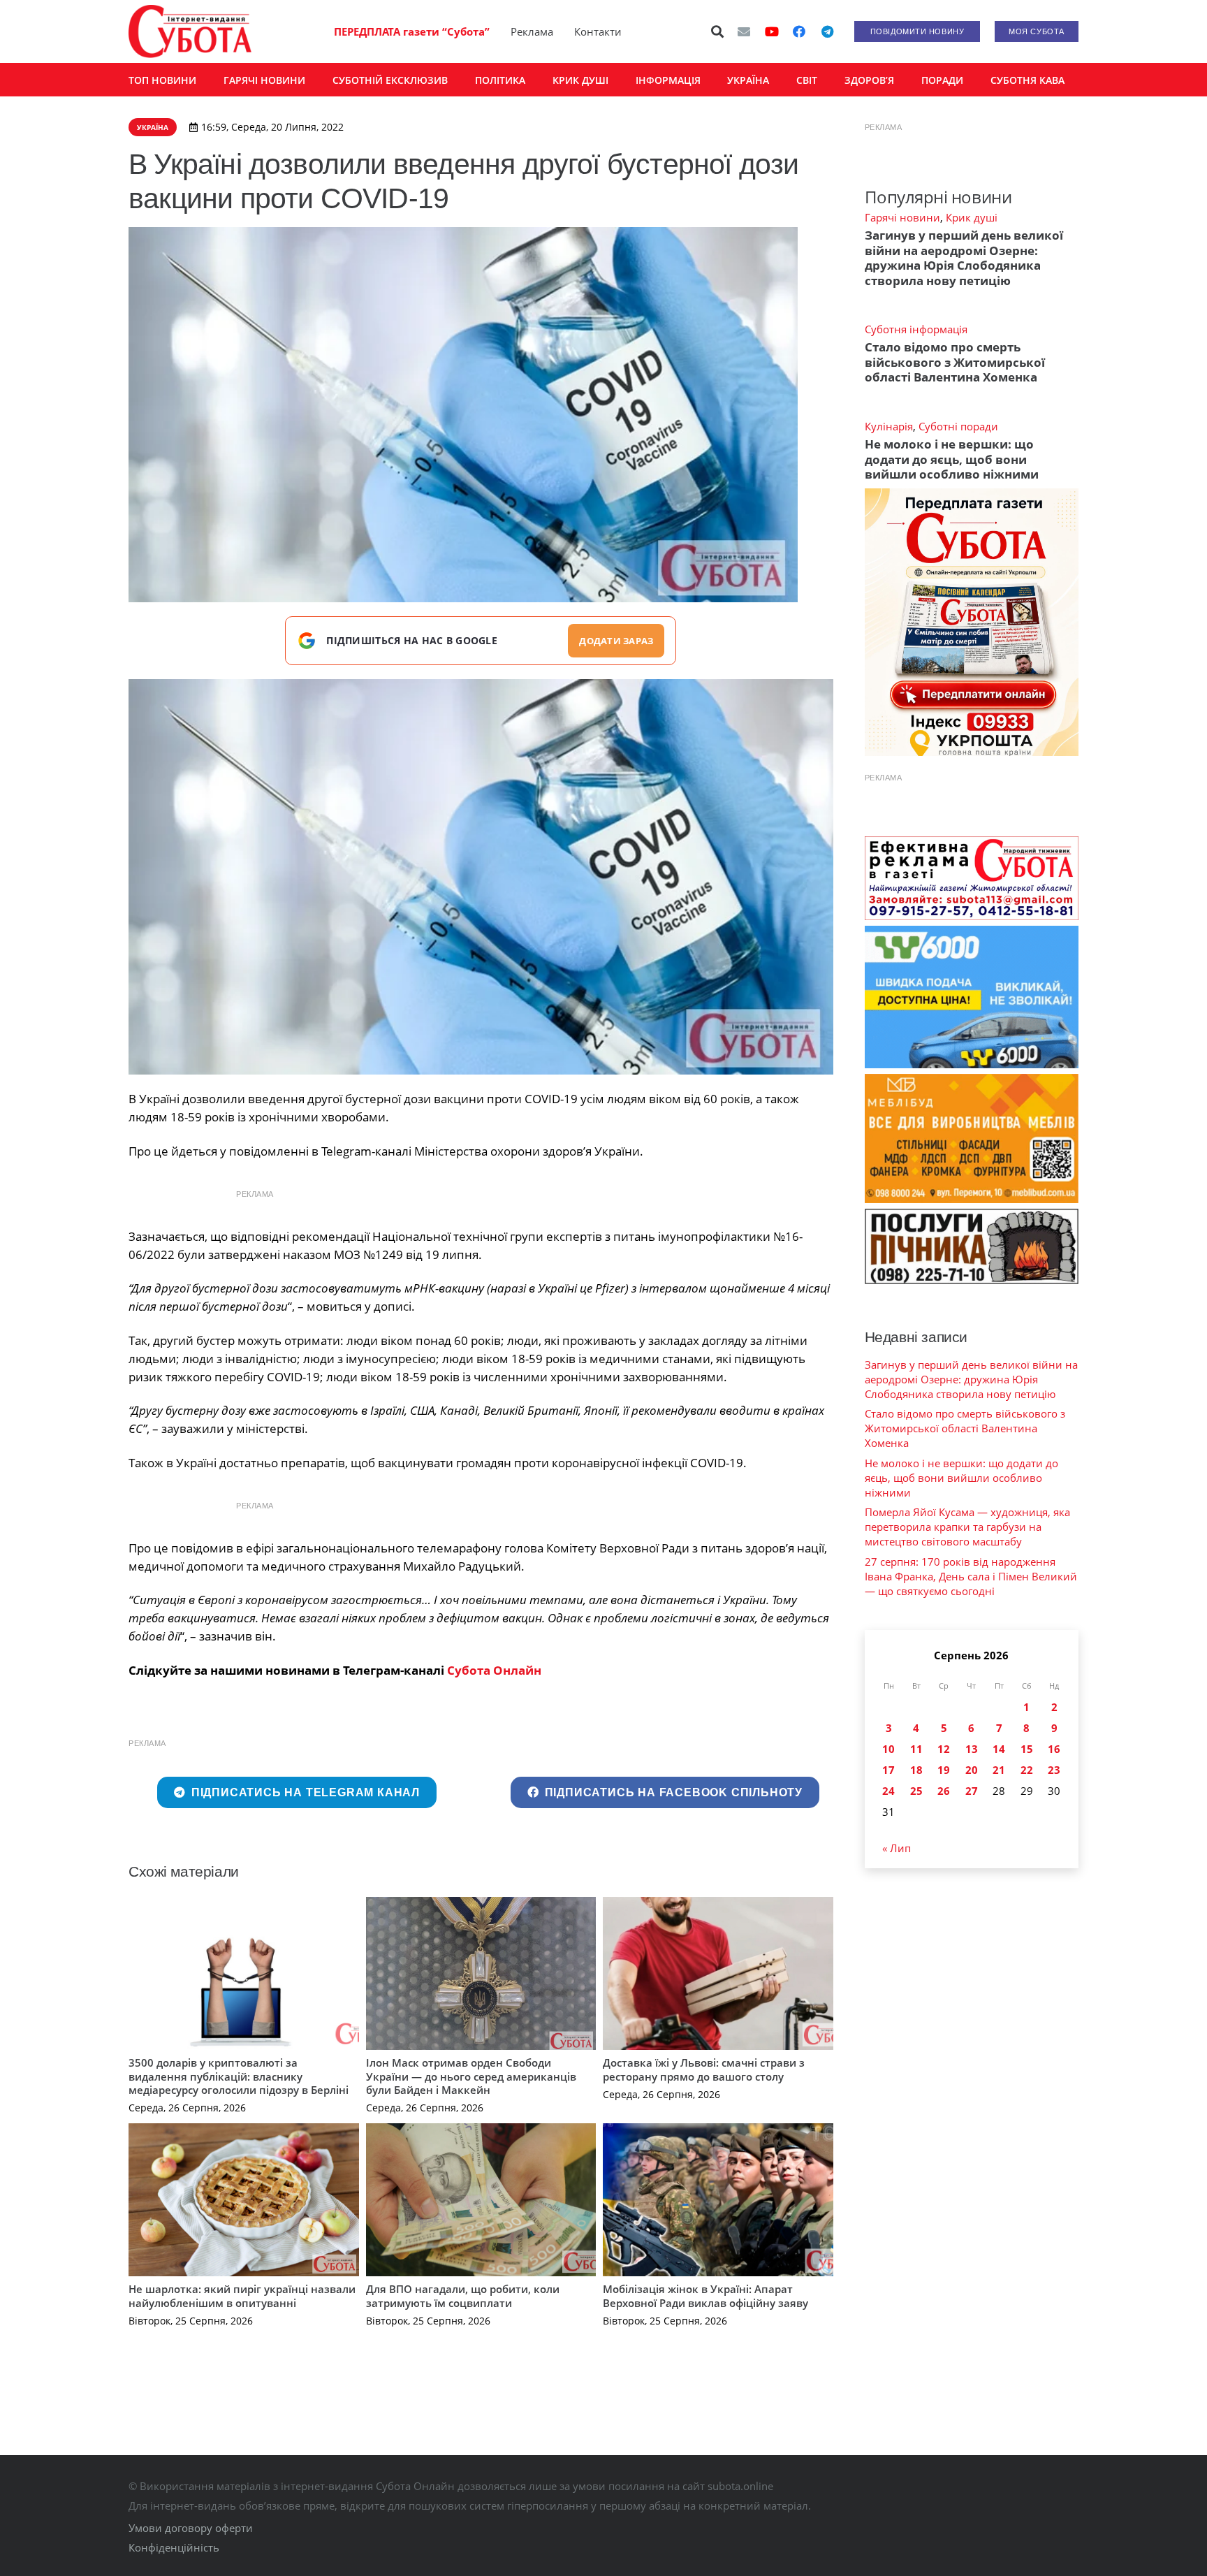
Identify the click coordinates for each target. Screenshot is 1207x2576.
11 (916, 1749)
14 (999, 1749)
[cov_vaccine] (481, 877)
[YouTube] (772, 31)
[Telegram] (827, 31)
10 (888, 1749)
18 (916, 1770)
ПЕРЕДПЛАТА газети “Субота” (412, 31)
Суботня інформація (916, 329)
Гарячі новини (902, 217)
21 (999, 1770)
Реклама (532, 31)
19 (944, 1770)
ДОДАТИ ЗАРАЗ (616, 641)
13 (972, 1749)
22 (1027, 1770)
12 (944, 1749)
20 (972, 1770)
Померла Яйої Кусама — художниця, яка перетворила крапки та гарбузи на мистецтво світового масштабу (967, 1527)
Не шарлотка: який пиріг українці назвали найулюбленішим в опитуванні (242, 2296)
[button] (718, 31)
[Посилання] (190, 31)
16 (1054, 1749)
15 (1027, 1749)
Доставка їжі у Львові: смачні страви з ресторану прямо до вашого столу (704, 2069)
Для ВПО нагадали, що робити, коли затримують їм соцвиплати (463, 2296)
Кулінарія (889, 426)
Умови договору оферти (191, 2528)
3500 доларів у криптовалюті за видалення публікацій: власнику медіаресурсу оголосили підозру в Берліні (239, 2076)
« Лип (897, 1848)
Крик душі (972, 217)
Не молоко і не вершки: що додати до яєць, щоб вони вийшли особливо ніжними (952, 459)
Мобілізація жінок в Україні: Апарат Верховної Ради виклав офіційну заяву (705, 2296)
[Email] (744, 31)
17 (888, 1770)
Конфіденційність (174, 2547)
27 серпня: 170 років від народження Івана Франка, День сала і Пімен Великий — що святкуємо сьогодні (971, 1576)
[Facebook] (799, 31)
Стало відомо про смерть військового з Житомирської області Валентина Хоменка (955, 362)
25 (916, 1791)
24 (888, 1791)
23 (1054, 1770)
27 (972, 1791)
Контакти (598, 31)
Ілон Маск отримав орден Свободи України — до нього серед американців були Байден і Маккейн (471, 2076)
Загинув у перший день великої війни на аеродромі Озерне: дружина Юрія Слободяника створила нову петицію (964, 257)
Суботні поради (958, 426)
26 (944, 1791)
